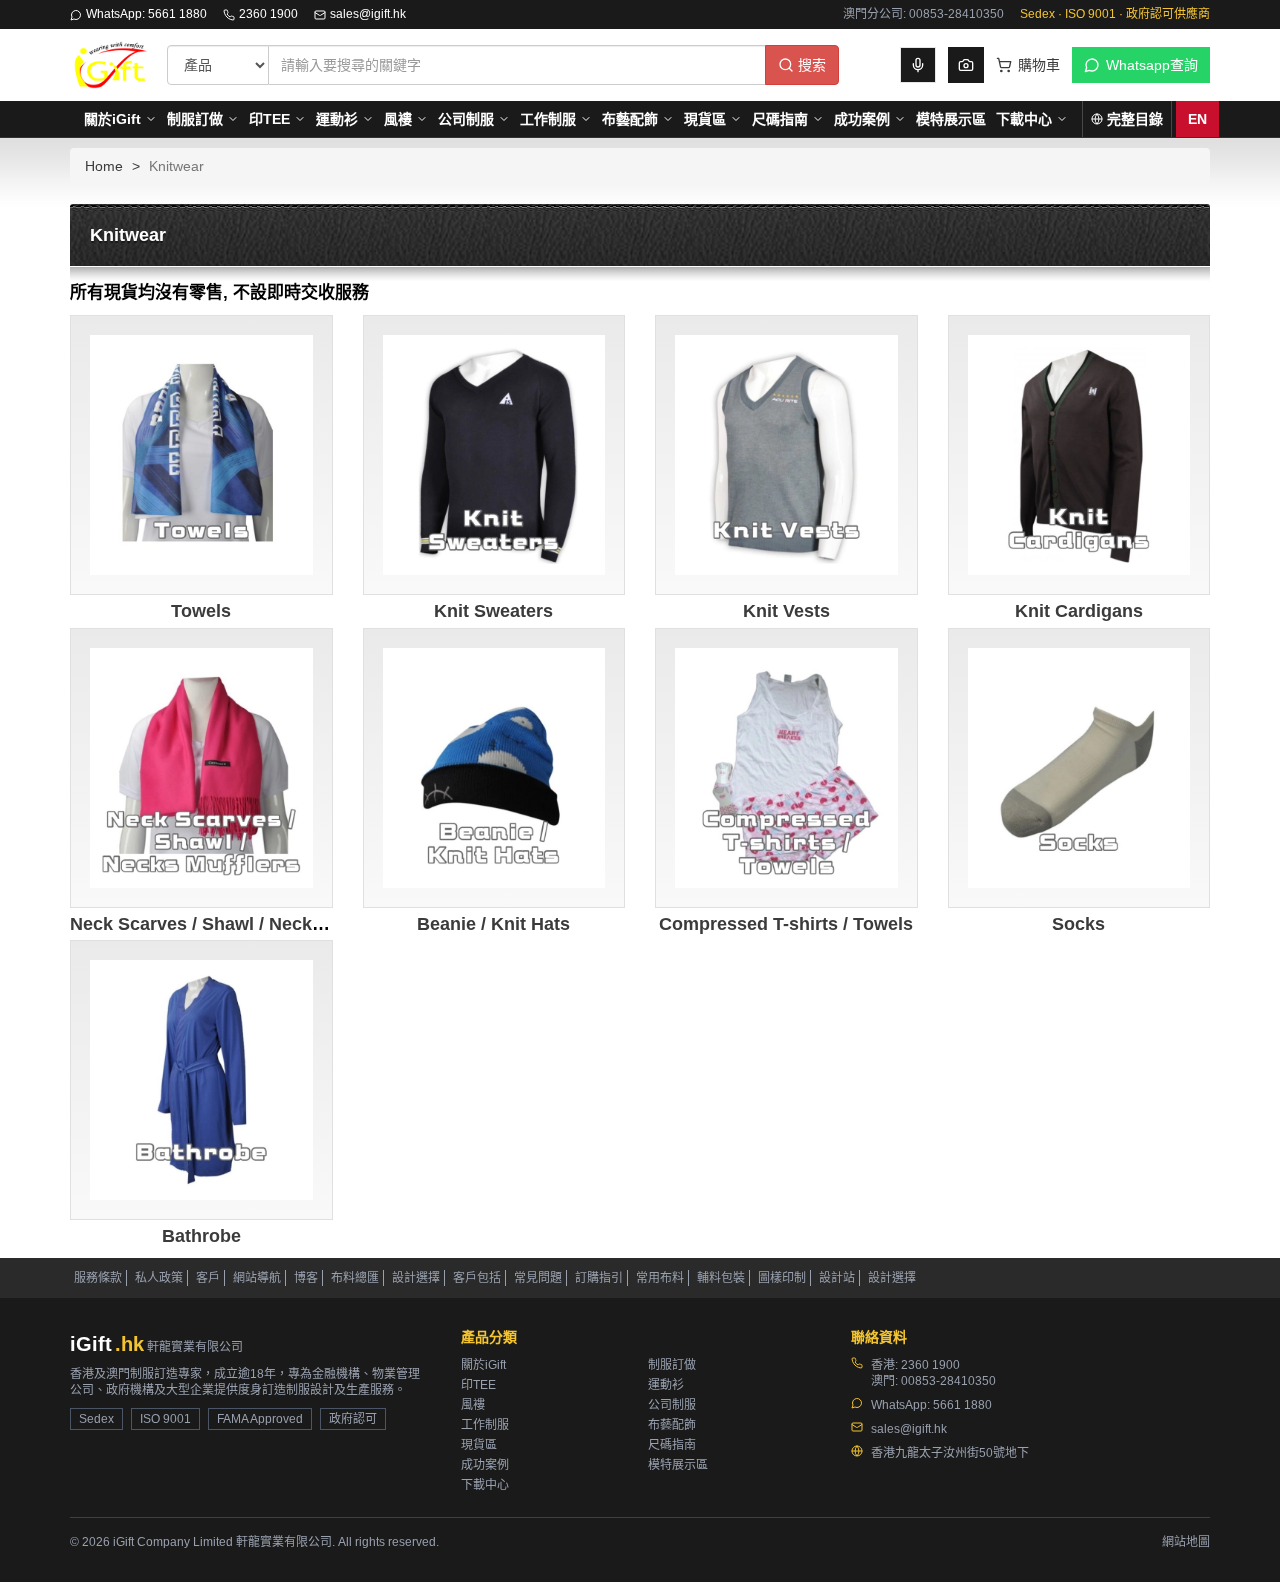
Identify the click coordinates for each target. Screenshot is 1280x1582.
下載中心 (1024, 119)
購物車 (1039, 65)
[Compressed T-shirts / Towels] (786, 768)
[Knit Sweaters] (494, 455)
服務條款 (98, 1278)
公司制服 (466, 119)
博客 (306, 1278)
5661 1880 (962, 1405)
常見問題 (538, 1278)
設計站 (837, 1278)
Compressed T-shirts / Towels (786, 924)
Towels (201, 611)
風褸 (398, 119)
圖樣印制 (782, 1278)
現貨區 (705, 119)
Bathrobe (201, 1236)
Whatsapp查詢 (1152, 65)
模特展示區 (951, 119)
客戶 (208, 1278)
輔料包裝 (721, 1278)
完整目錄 (1135, 119)
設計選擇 (416, 1278)
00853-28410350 (948, 1381)
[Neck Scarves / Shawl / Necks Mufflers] (201, 768)
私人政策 (159, 1278)
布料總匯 (355, 1278)
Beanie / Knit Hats (493, 924)
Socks (1078, 924)
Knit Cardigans (1079, 611)
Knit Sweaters (493, 611)
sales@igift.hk (368, 14)
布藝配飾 (630, 119)
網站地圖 (1186, 1542)
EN (1197, 119)
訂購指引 (599, 1278)
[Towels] (201, 455)
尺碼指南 (780, 119)
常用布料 (660, 1278)
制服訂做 (195, 119)
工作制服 (548, 119)
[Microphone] (918, 65)
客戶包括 (477, 1278)
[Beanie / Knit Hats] (494, 768)
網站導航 (257, 1278)
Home (104, 166)
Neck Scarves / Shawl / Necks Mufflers (233, 924)
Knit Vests (786, 611)
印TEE (269, 119)
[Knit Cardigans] (1079, 455)
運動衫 (337, 119)
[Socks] (1079, 768)
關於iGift (112, 119)
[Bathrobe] (201, 1080)
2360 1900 (268, 14)
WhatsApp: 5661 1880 (146, 14)
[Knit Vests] (786, 455)
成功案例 (862, 119)
